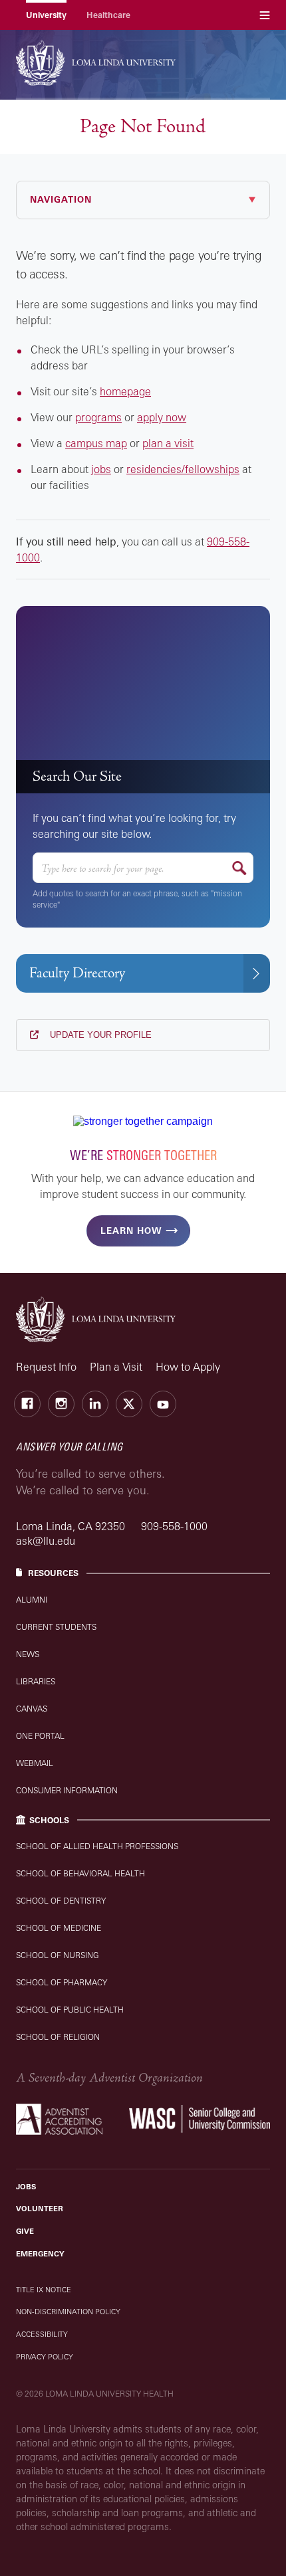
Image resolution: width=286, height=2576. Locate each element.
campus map (96, 443)
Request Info (46, 1367)
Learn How (131, 1231)
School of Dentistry (61, 1901)
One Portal (40, 1736)
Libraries (36, 1681)
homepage (125, 391)
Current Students (56, 1627)
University (46, 15)
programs (98, 417)
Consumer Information (67, 1790)
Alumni (32, 1600)
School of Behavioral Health (80, 1873)
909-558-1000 (174, 1526)
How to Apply (188, 1367)
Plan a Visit (116, 1367)
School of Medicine (59, 1928)
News (28, 1654)
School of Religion (58, 2037)
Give (25, 2231)
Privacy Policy (45, 2357)
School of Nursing (58, 1955)
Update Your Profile (99, 1035)
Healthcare (108, 15)
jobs (101, 469)
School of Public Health (70, 2010)
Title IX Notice (44, 2290)
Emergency (40, 2254)
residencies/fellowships (183, 469)
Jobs (26, 2187)
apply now (162, 417)
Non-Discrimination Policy (68, 2312)
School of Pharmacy (62, 1982)
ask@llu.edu (46, 1541)
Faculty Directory (77, 973)
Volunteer (40, 2209)
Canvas (32, 1709)
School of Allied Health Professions (97, 1846)
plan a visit (168, 443)
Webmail (35, 1763)
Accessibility (42, 2334)
